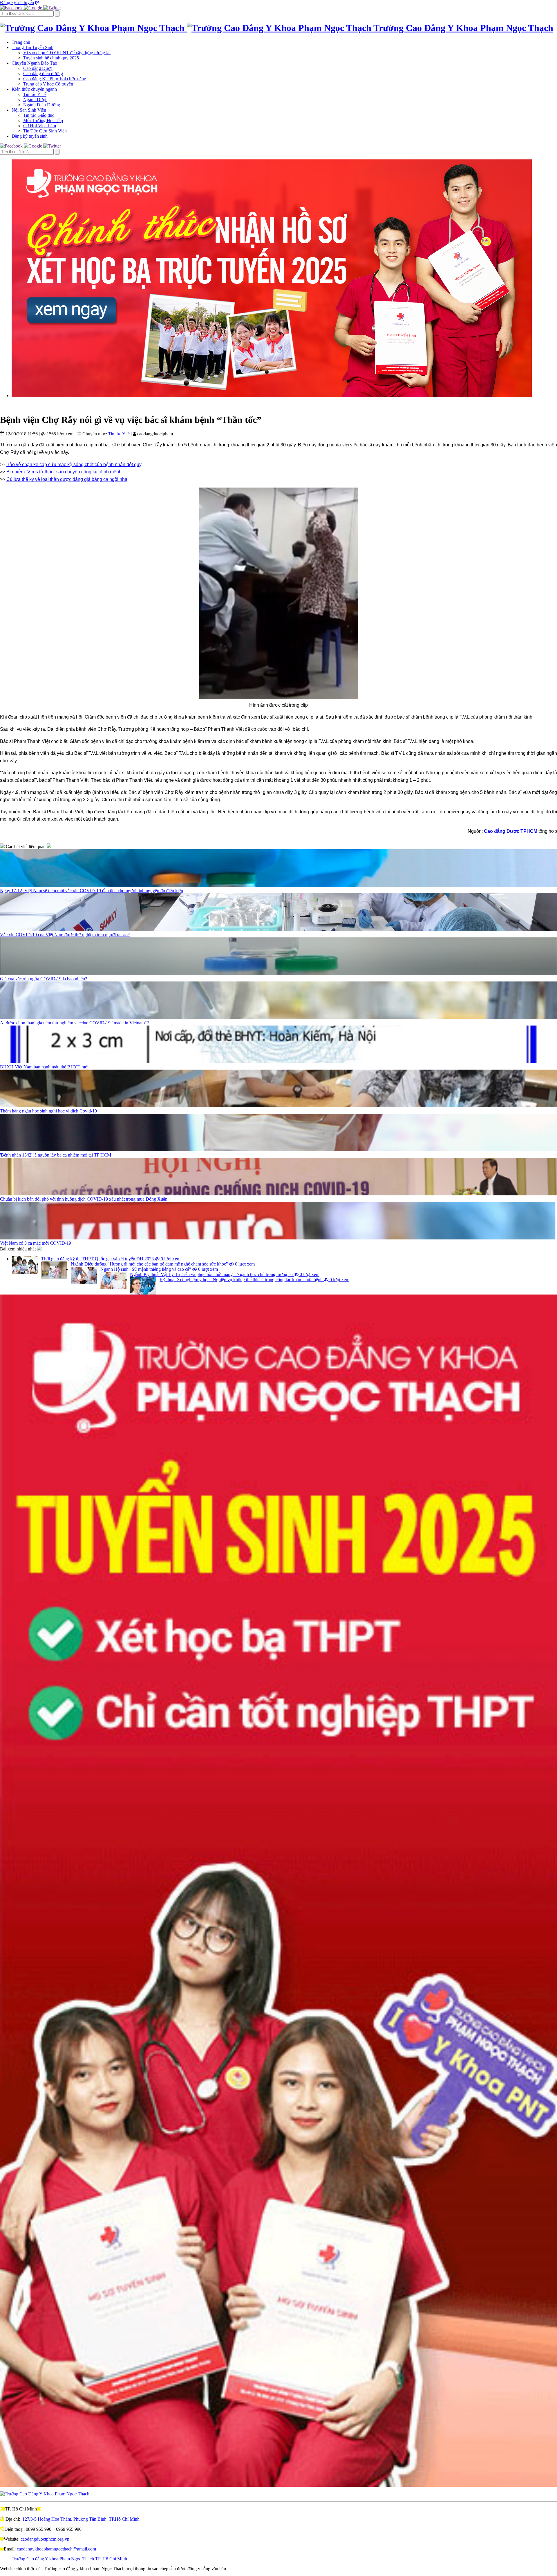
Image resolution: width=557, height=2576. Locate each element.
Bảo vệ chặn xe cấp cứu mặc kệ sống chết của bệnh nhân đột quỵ (74, 465)
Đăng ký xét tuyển (17, 2)
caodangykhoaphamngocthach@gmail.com (56, 2549)
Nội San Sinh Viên (29, 110)
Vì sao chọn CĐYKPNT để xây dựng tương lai (67, 53)
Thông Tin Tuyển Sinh (32, 47)
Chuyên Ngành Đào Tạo (34, 63)
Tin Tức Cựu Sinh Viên (45, 131)
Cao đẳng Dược (38, 68)
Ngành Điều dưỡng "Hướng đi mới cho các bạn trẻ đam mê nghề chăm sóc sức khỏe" (163, 1264)
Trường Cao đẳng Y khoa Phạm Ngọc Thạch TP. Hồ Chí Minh (69, 2559)
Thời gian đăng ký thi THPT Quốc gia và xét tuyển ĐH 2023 (111, 1259)
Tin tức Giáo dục (39, 115)
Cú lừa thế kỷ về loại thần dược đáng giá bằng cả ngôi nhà (67, 479)
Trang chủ (21, 42)
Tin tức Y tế (119, 434)
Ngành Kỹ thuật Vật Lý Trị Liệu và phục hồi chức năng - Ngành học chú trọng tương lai (225, 1274)
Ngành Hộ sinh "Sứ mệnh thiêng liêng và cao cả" (159, 1269)
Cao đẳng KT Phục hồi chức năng (55, 79)
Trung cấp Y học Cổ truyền (48, 84)
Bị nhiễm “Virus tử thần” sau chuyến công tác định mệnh (64, 472)
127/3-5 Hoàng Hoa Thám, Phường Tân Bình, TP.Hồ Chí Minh (81, 2519)
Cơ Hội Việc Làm (40, 126)
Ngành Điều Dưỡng (42, 105)
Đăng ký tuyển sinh (30, 136)
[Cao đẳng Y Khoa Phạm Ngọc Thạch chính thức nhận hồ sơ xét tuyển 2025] (284, 278)
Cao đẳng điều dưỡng (43, 73)
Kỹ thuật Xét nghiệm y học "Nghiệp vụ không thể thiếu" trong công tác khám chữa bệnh (254, 1280)
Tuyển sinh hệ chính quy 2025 (51, 58)
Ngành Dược (35, 100)
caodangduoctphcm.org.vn (45, 2539)
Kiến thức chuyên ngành (34, 89)
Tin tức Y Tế (35, 94)
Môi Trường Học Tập (43, 120)
